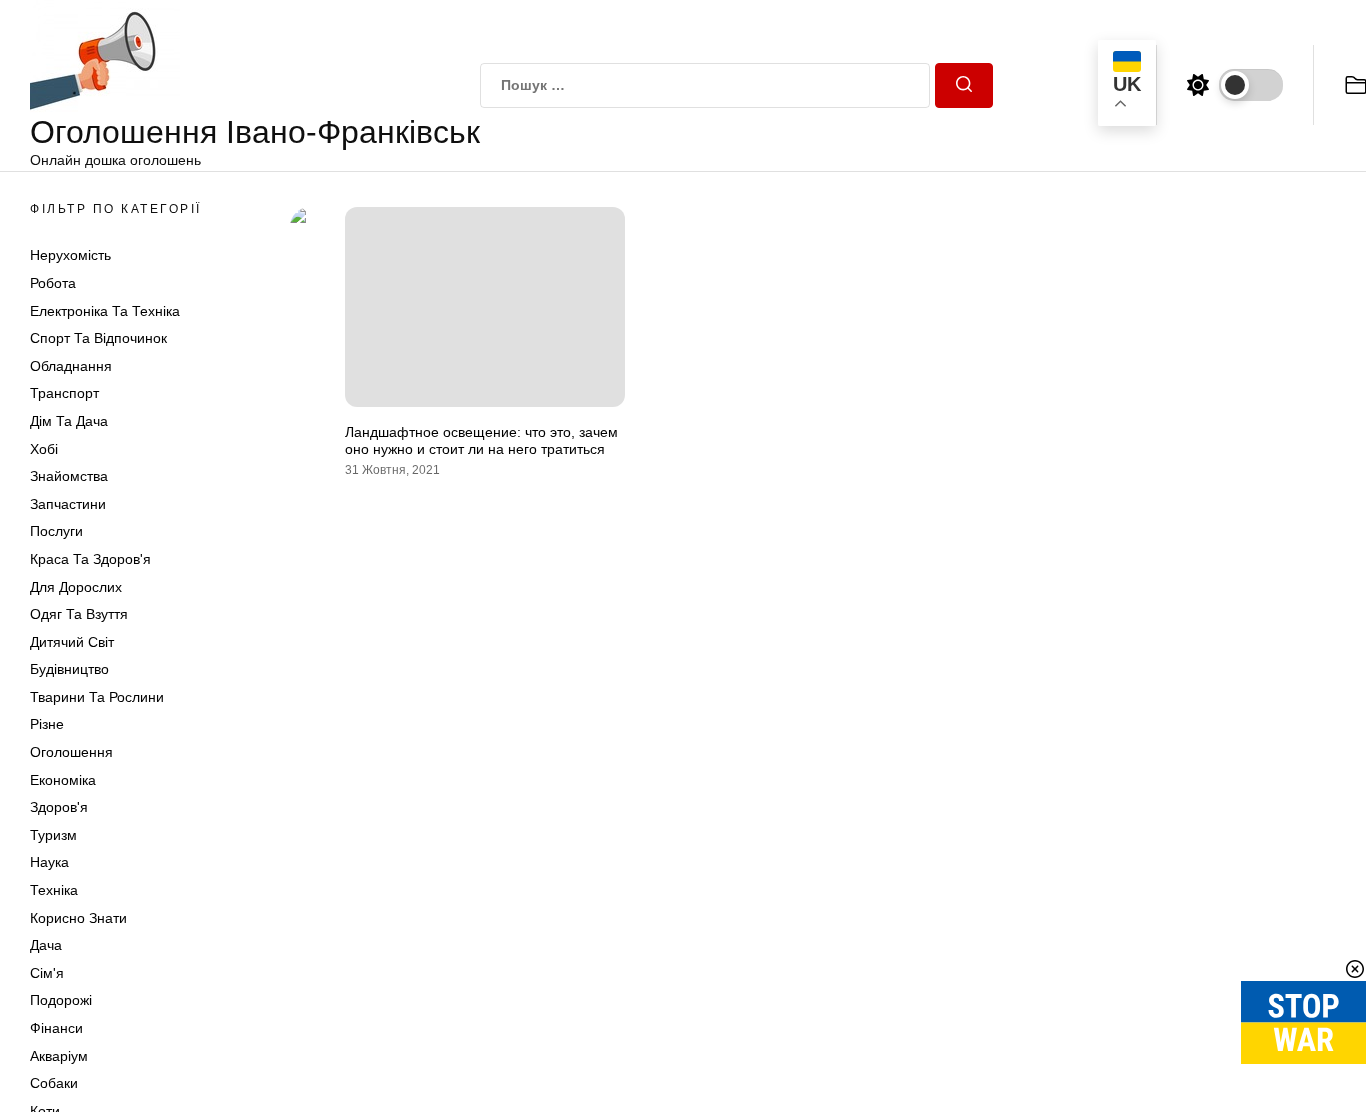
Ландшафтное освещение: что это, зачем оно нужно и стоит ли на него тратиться (481, 440)
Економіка (63, 780)
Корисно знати (78, 918)
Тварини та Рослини (97, 697)
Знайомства (69, 476)
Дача (46, 945)
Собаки (54, 1083)
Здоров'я (59, 807)
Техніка (54, 890)
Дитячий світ (72, 642)
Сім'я (47, 973)
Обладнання (71, 366)
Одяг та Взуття (79, 614)
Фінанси (56, 1028)
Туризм (53, 835)
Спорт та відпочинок (98, 338)
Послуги (56, 531)
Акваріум (59, 1056)
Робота (53, 283)
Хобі (44, 449)
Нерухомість (70, 255)
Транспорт (64, 393)
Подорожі (61, 1000)
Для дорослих (76, 587)
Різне (47, 724)
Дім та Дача (69, 421)
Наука (49, 862)
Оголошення (71, 752)
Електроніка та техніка (105, 311)
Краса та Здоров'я (90, 559)
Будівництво (69, 669)
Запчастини (68, 504)
